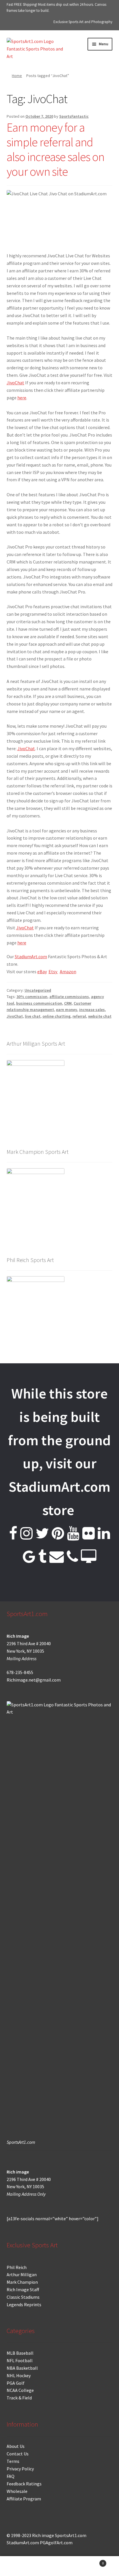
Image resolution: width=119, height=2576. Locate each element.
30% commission (32, 997)
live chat (33, 1016)
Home (17, 76)
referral (79, 1016)
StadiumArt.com (31, 956)
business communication (39, 1003)
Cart (92, 2561)
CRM (68, 1003)
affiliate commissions (69, 997)
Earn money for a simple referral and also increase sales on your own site (55, 149)
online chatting (56, 1016)
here (22, 398)
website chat (100, 1016)
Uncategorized (38, 990)
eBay (42, 971)
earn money (67, 1010)
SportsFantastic (74, 116)
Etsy (53, 971)
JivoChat (15, 383)
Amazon (68, 971)
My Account (20, 2566)
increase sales (92, 1010)
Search (59, 2566)
